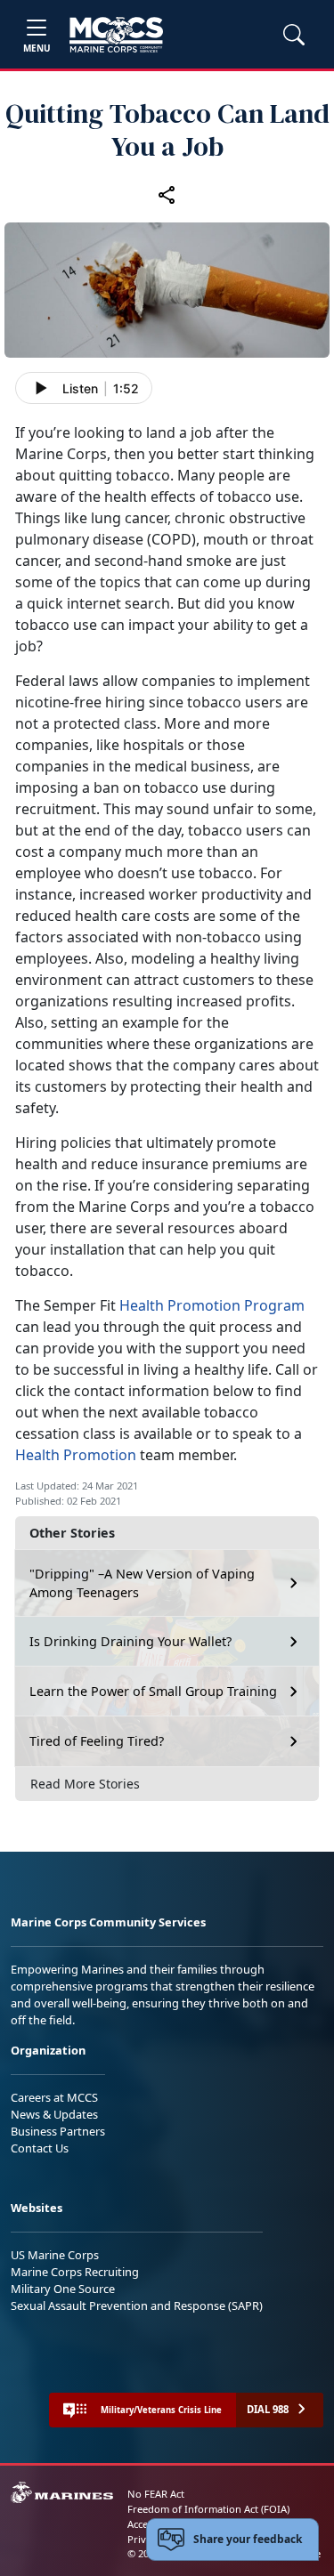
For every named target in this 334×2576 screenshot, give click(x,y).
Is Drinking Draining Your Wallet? (130, 1641)
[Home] (116, 35)
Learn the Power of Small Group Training (153, 1691)
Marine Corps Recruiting (75, 2272)
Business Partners (58, 2131)
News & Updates (54, 2114)
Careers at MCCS (54, 2097)
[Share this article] (167, 195)
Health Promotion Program (212, 1305)
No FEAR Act (156, 2494)
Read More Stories (85, 1784)
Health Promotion (77, 1455)
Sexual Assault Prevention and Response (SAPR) (137, 2305)
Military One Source (63, 2289)
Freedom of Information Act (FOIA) (208, 2509)
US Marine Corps (55, 2255)
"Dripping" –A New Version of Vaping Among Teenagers (142, 1583)
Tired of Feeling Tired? (97, 1741)
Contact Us (40, 2148)
